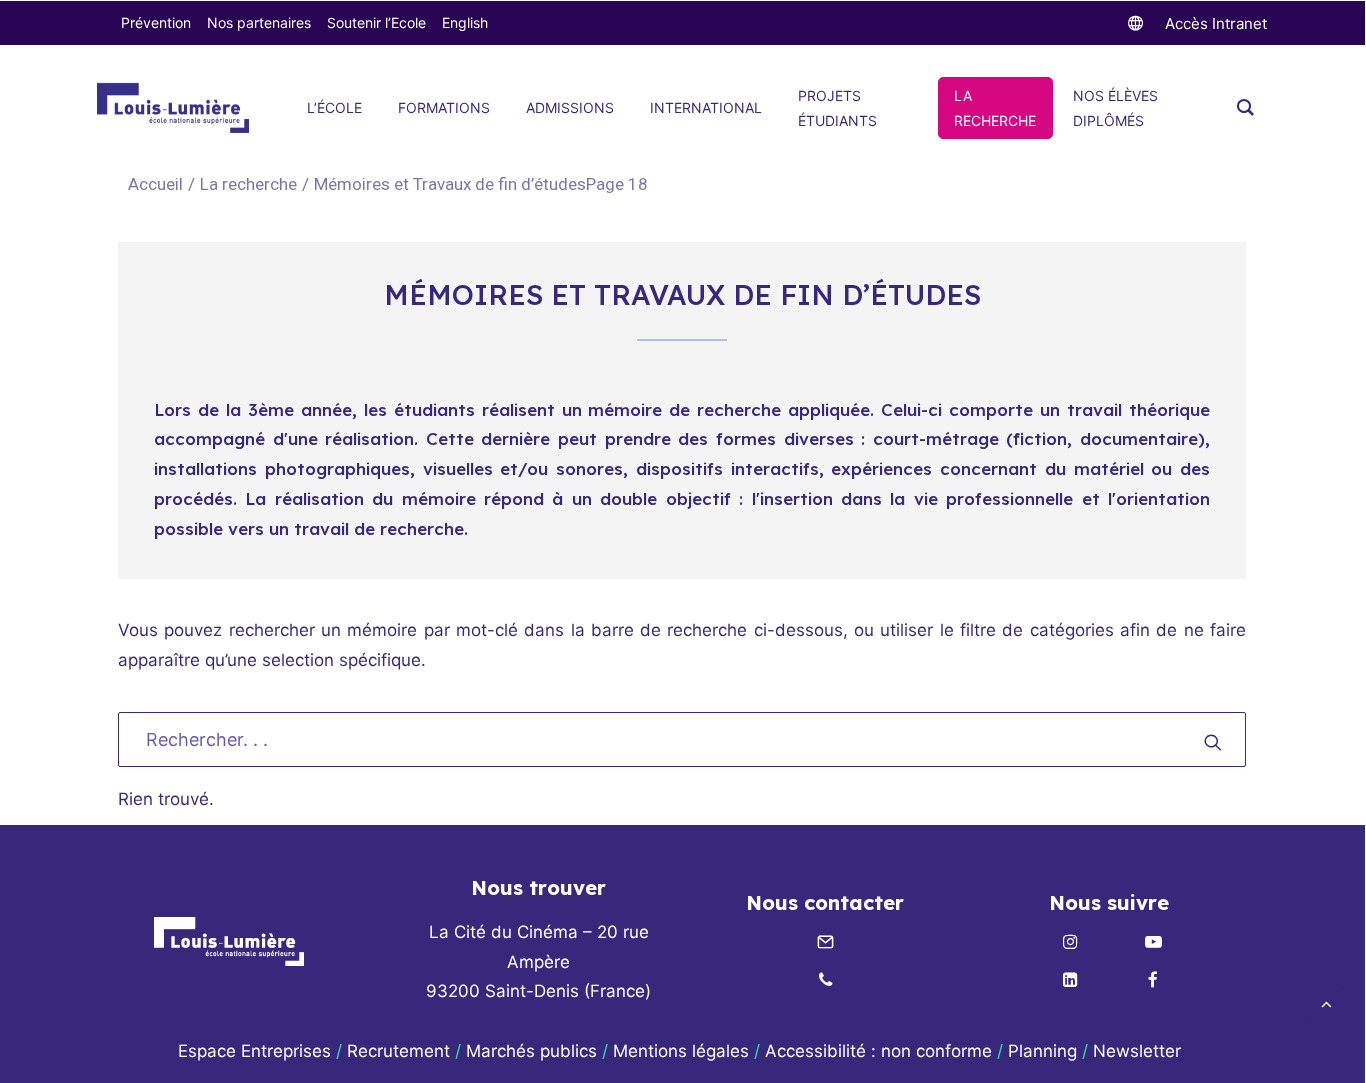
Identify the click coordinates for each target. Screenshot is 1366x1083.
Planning (1042, 1051)
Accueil (155, 184)
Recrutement (398, 1051)
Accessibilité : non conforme (878, 1051)
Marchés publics (531, 1051)
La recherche (248, 184)
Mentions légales (681, 1051)
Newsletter (1139, 1051)
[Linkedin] (1070, 981)
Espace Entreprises (254, 1051)
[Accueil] (229, 941)
